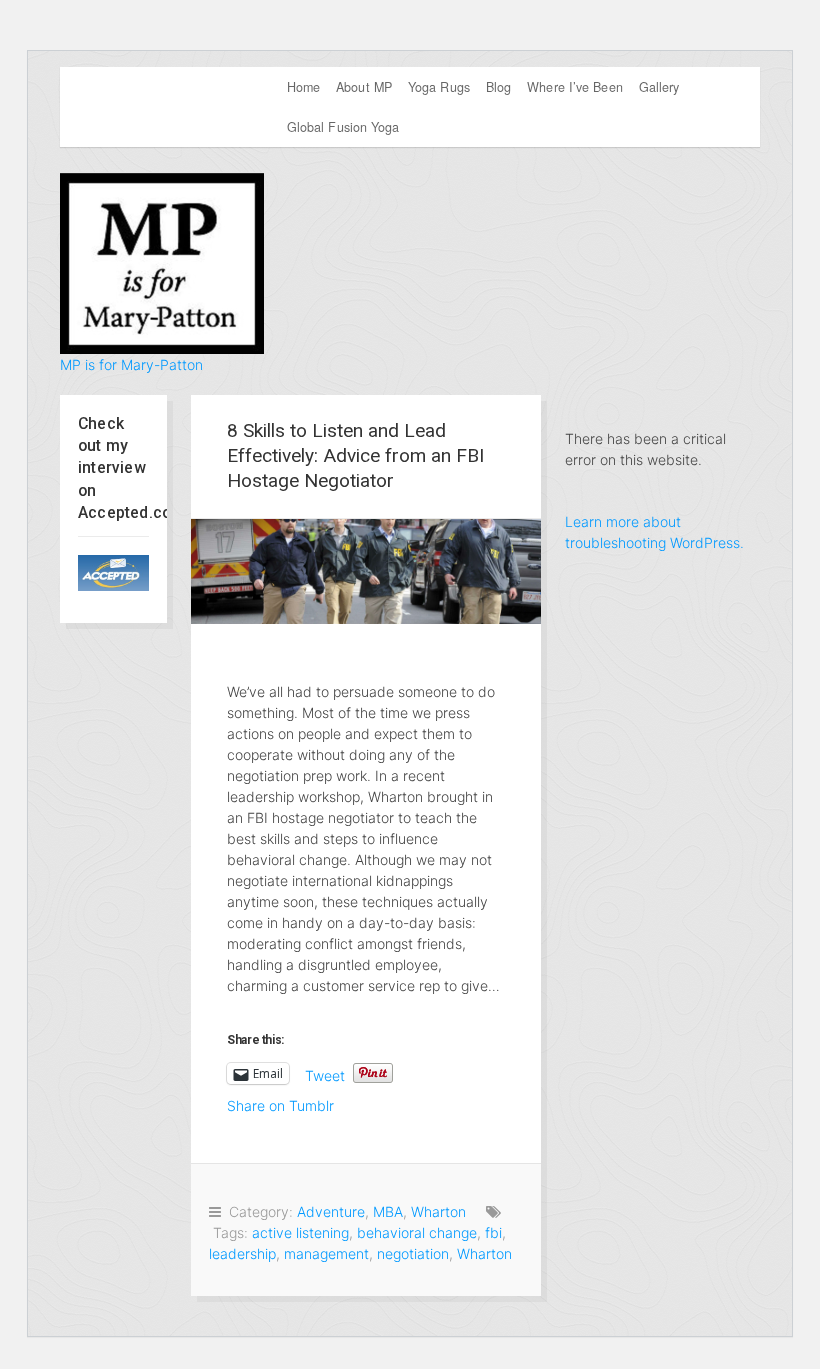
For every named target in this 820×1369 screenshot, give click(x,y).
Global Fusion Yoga (343, 127)
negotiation (413, 1253)
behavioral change (417, 1232)
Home (303, 87)
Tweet (325, 1074)
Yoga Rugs (439, 87)
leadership (242, 1253)
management (326, 1253)
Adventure (331, 1211)
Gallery (659, 87)
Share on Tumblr (280, 1104)
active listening (300, 1232)
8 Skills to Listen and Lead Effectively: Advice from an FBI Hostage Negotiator (355, 455)
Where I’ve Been (575, 87)
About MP (364, 87)
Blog (498, 87)
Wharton (438, 1211)
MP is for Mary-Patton (131, 364)
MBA (388, 1211)
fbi (493, 1232)
